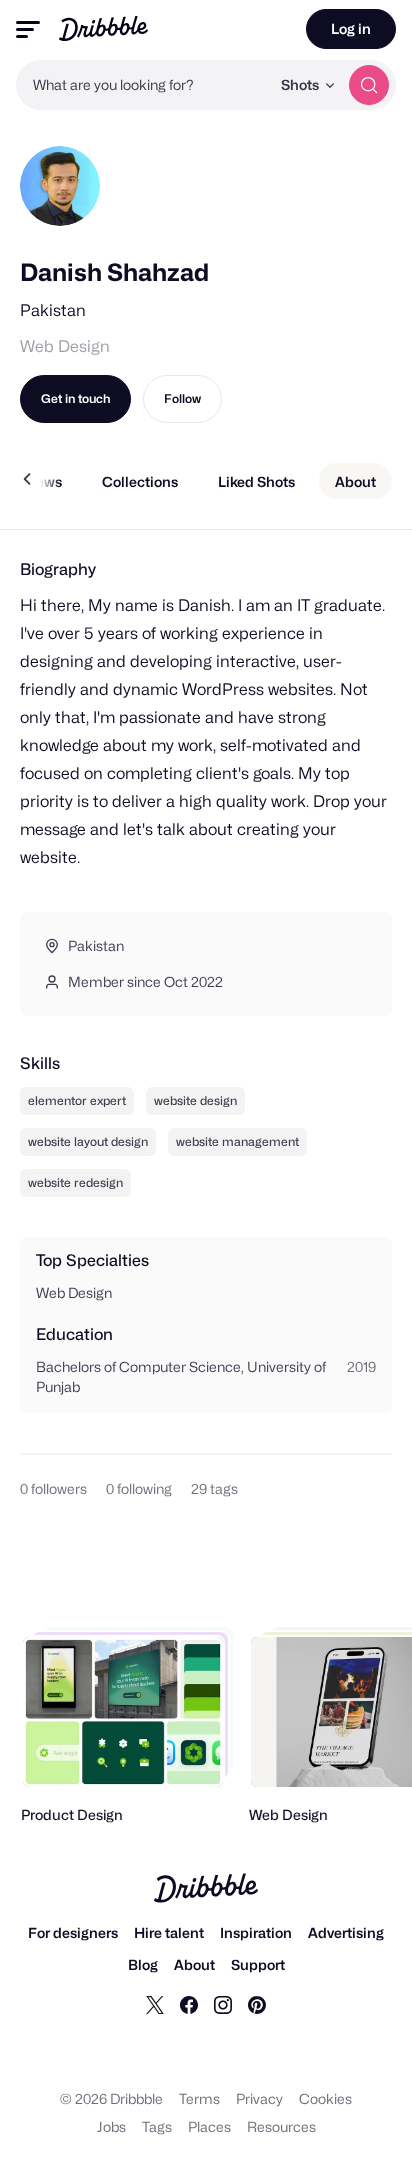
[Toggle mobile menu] (28, 29)
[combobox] (143, 85)
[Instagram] (223, 2004)
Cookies (325, 2098)
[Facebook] (189, 2004)
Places (209, 2126)
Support (258, 1964)
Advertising (346, 1932)
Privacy (259, 2098)
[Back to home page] (103, 28)
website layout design (88, 1141)
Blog (143, 1964)
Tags (157, 2126)
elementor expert (77, 1100)
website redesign (75, 1182)
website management (237, 1141)
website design (195, 1100)
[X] (155, 2004)
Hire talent (169, 1932)
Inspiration (256, 1932)
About (194, 1964)
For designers (73, 1932)
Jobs (111, 2126)
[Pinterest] (257, 2004)
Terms (199, 2098)
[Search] (369, 85)
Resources (281, 2126)
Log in (351, 28)
